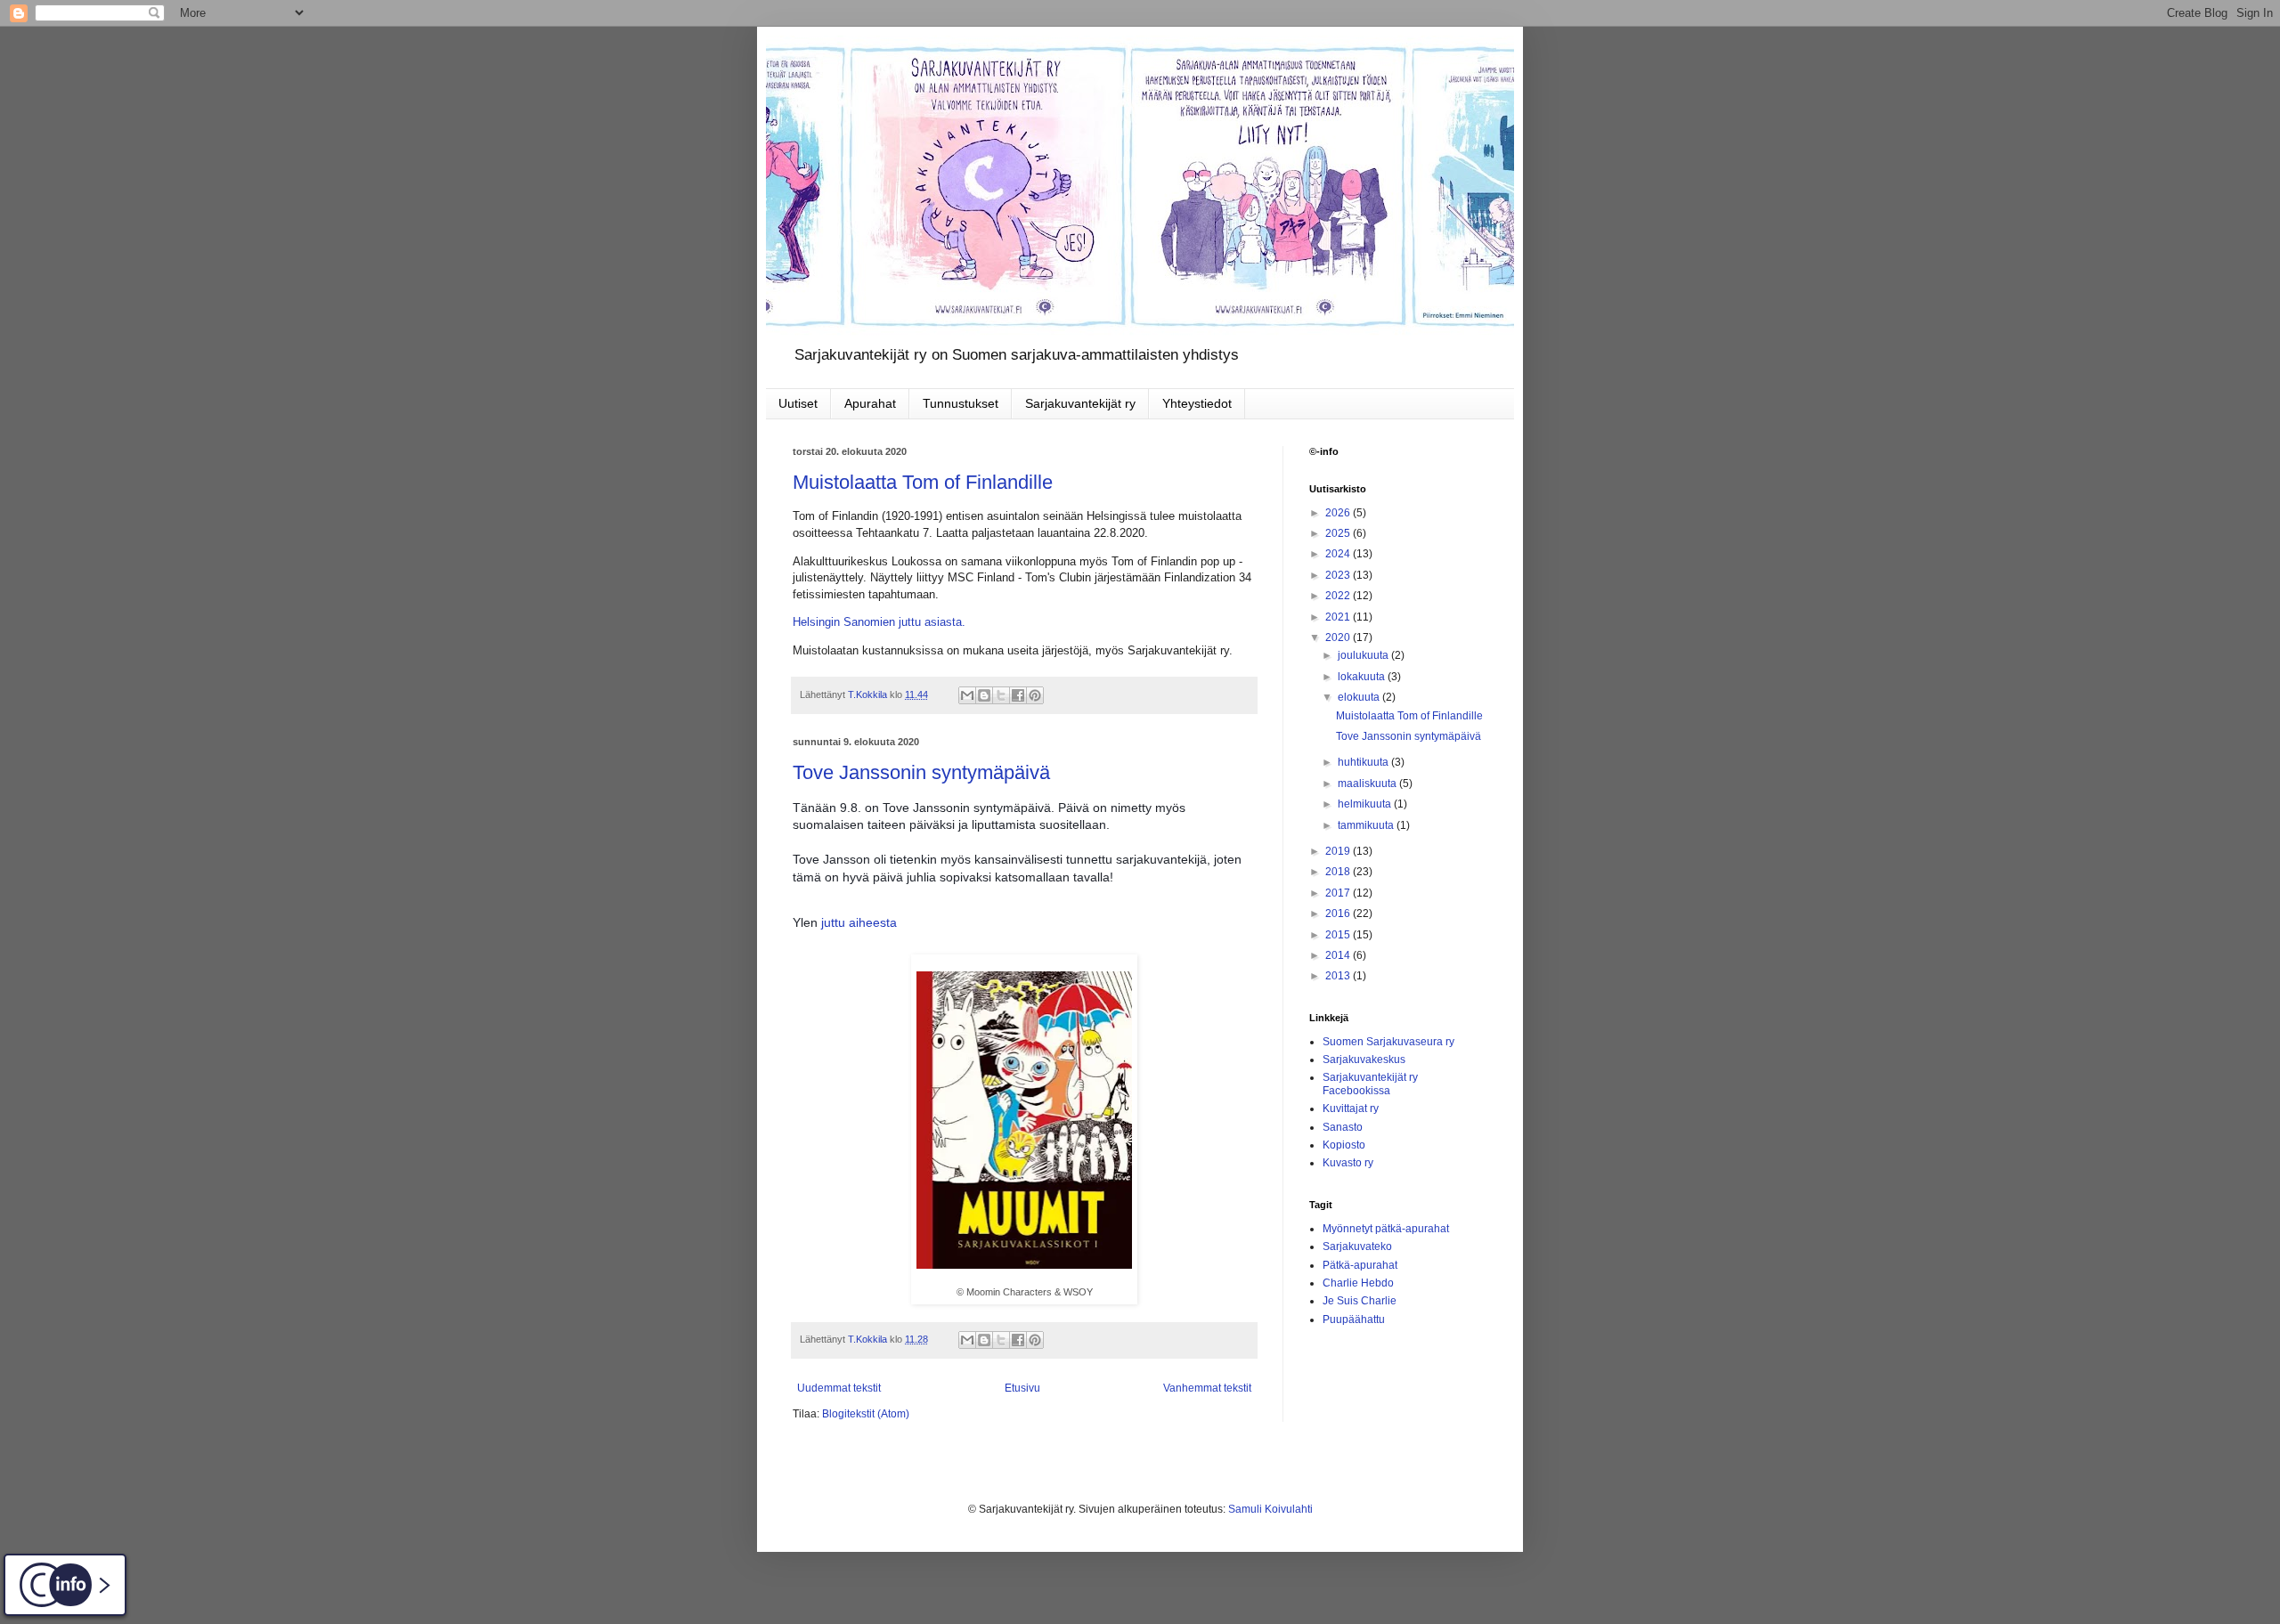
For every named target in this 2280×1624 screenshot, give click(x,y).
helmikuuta (1366, 804)
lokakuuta (1363, 677)
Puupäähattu (1354, 1319)
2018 (1339, 872)
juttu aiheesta (859, 922)
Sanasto (1343, 1127)
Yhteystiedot (1197, 403)
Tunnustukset (961, 403)
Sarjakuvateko (1357, 1246)
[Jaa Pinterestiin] (1035, 695)
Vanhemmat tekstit (1207, 1388)
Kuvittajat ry (1351, 1108)
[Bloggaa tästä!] (984, 695)
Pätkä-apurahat (1360, 1265)
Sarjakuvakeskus (1364, 1060)
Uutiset (798, 403)
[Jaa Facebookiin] (1018, 695)
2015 (1339, 935)
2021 (1339, 617)
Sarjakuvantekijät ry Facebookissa (1370, 1084)
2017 (1339, 893)
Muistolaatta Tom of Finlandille (923, 482)
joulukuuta (1364, 655)
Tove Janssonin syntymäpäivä (921, 772)
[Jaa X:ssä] (1001, 695)
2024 (1339, 554)
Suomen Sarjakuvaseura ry (1388, 1042)
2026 (1339, 513)
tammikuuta (1367, 825)
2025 (1339, 533)
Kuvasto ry (1348, 1163)
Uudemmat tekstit (839, 1388)
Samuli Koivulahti (1270, 1509)
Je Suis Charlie (1360, 1301)
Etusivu (1022, 1388)
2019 (1339, 851)
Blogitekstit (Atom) (866, 1414)
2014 (1339, 955)
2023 (1339, 575)
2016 (1339, 913)
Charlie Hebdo (1358, 1283)
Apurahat (870, 403)
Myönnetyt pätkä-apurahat (1386, 1229)
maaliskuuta (1368, 784)
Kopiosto (1344, 1145)
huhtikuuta (1364, 762)
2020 (1339, 637)
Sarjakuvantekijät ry (1080, 403)
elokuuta (1360, 697)
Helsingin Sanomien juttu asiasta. (879, 622)
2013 (1339, 976)
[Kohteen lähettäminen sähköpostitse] (967, 695)
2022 (1339, 596)
